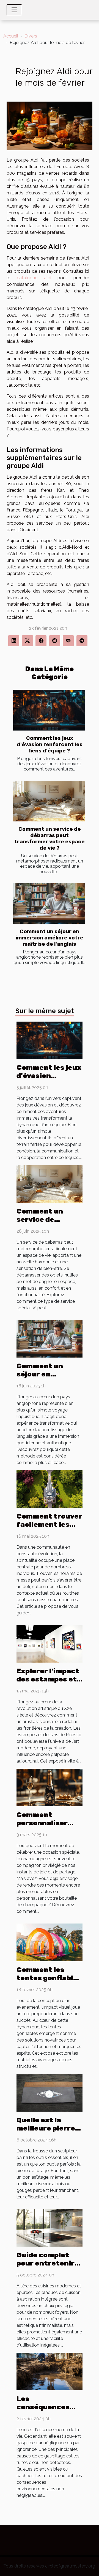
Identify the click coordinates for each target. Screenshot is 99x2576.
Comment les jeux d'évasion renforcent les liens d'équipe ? (50, 744)
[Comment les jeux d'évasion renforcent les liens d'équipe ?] (49, 710)
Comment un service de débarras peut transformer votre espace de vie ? (50, 838)
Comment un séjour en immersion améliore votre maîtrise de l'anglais (50, 938)
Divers (31, 36)
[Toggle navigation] (14, 10)
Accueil (11, 36)
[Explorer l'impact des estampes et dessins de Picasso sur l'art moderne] (50, 1644)
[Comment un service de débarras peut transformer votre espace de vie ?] (49, 801)
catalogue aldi (34, 278)
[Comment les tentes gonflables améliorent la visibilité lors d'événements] (50, 1942)
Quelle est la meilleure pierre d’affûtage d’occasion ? (46, 2132)
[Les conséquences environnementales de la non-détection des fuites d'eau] (50, 2371)
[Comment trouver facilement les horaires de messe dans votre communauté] (50, 1489)
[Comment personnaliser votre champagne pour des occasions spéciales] (50, 1787)
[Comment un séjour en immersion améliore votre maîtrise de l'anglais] (49, 903)
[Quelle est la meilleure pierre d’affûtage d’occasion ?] (50, 2092)
